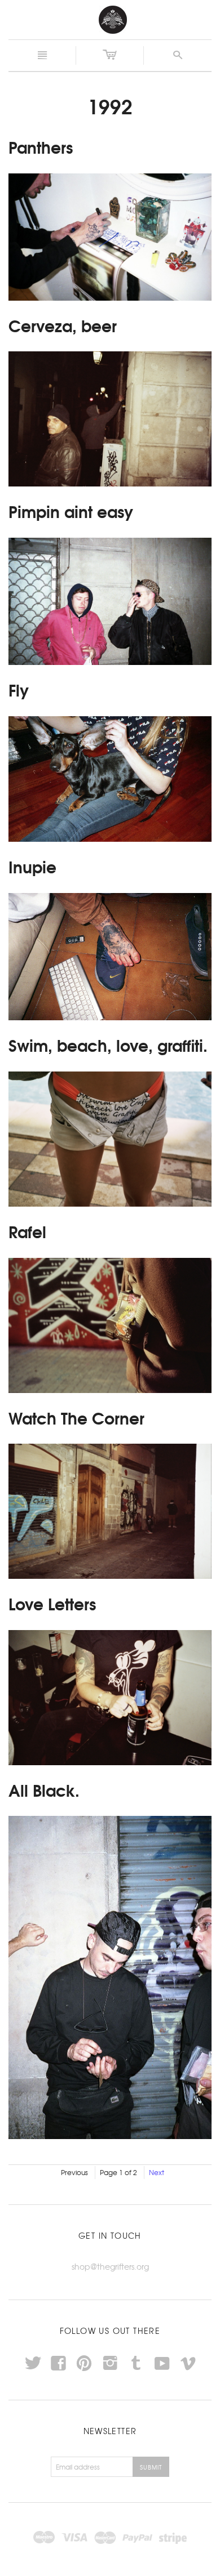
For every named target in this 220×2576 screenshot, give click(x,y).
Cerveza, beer (63, 325)
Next (157, 2172)
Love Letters (52, 1603)
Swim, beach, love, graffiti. (108, 1044)
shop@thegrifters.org (110, 2266)
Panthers (41, 146)
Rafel (27, 1231)
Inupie (32, 866)
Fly (19, 689)
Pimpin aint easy (71, 511)
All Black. (44, 1789)
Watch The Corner (76, 1417)
